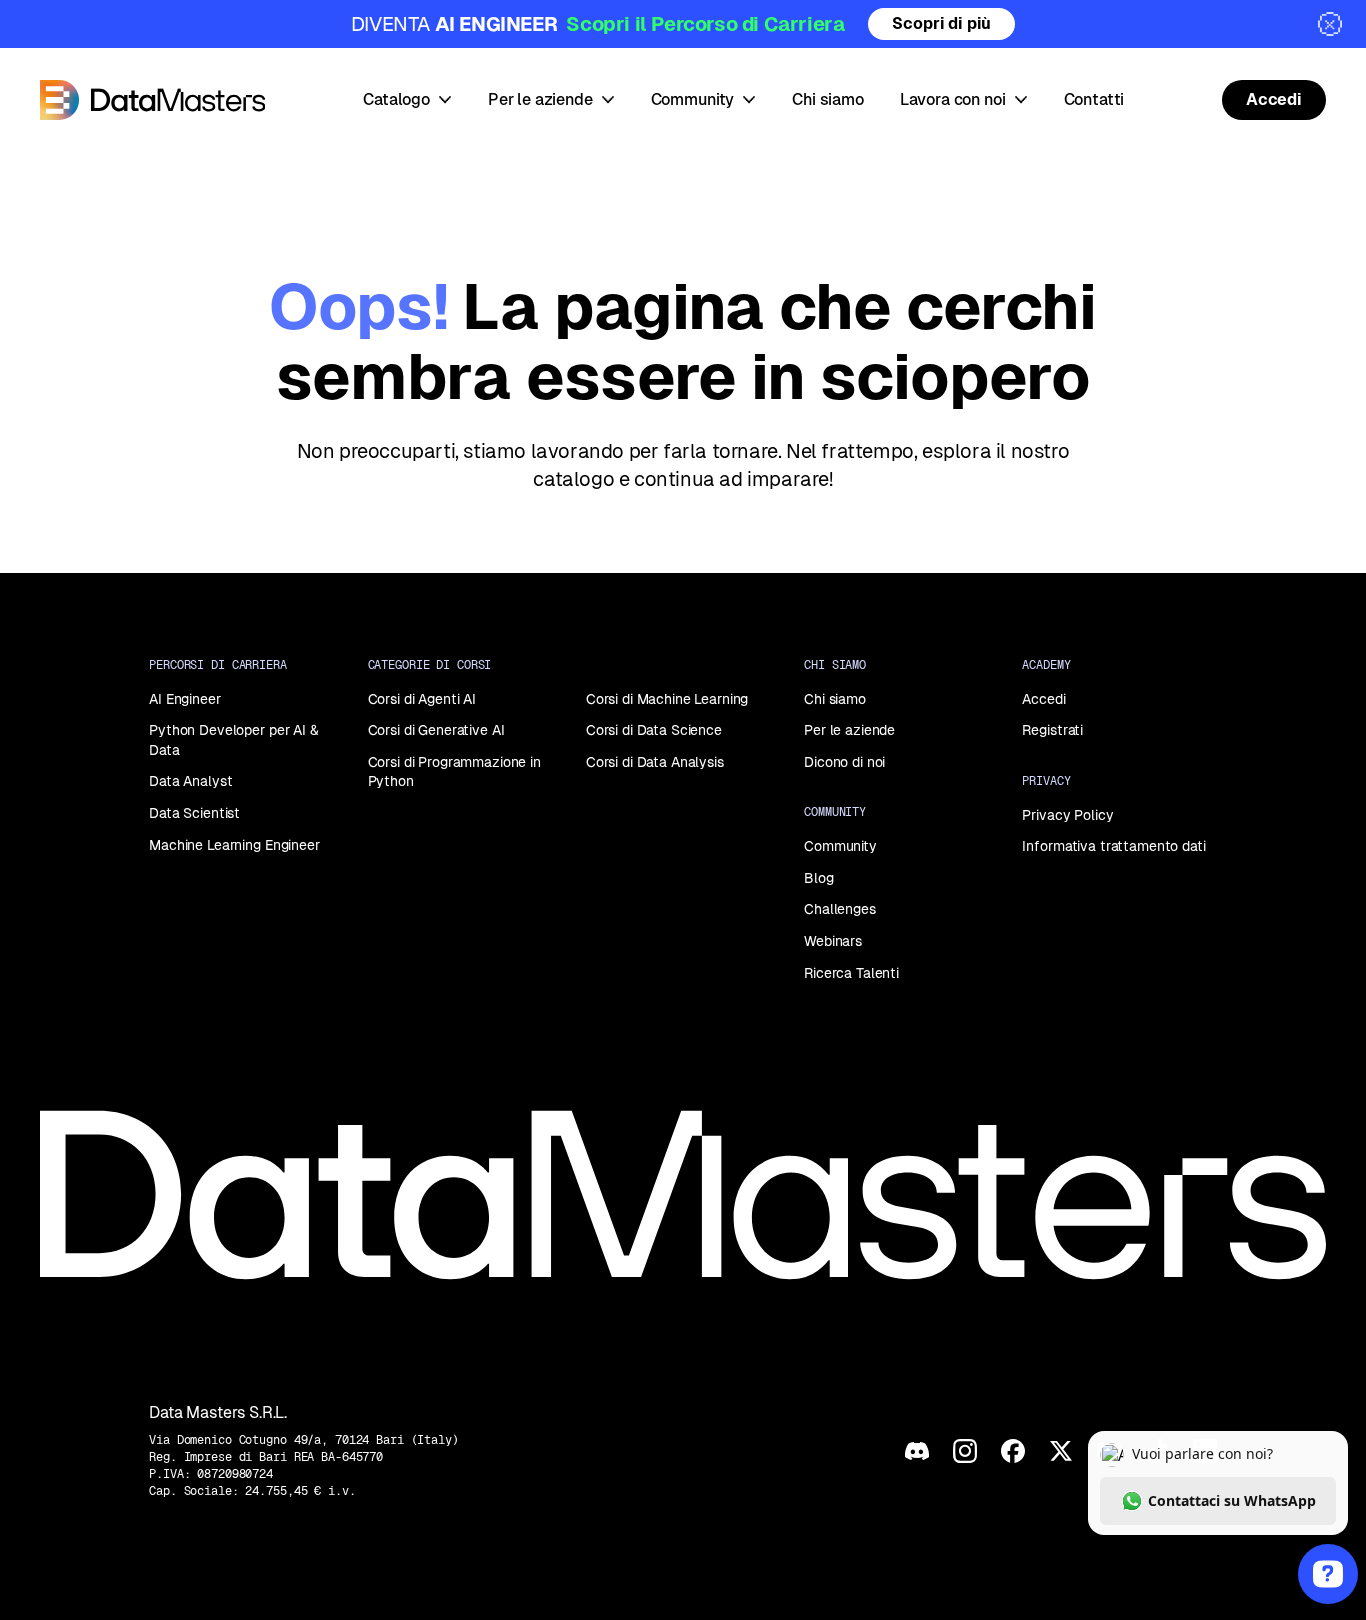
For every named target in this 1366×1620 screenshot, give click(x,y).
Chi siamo (835, 699)
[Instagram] (965, 1451)
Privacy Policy (1067, 815)
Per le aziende (849, 730)
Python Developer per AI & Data (234, 740)
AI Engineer (184, 699)
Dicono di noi (844, 762)
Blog (818, 878)
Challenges (840, 909)
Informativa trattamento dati (1113, 846)
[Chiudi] (1330, 24)
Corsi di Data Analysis (655, 762)
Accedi (1043, 699)
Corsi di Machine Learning (667, 699)
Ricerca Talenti (851, 973)
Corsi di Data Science (654, 730)
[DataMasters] (152, 100)
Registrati (1052, 730)
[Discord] (917, 1451)
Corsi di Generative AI (436, 730)
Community (840, 846)
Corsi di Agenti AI (422, 699)
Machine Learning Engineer (234, 845)
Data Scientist (194, 813)
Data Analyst (190, 781)
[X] (1061, 1451)
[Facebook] (1013, 1451)
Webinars (833, 941)
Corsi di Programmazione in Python (454, 772)
